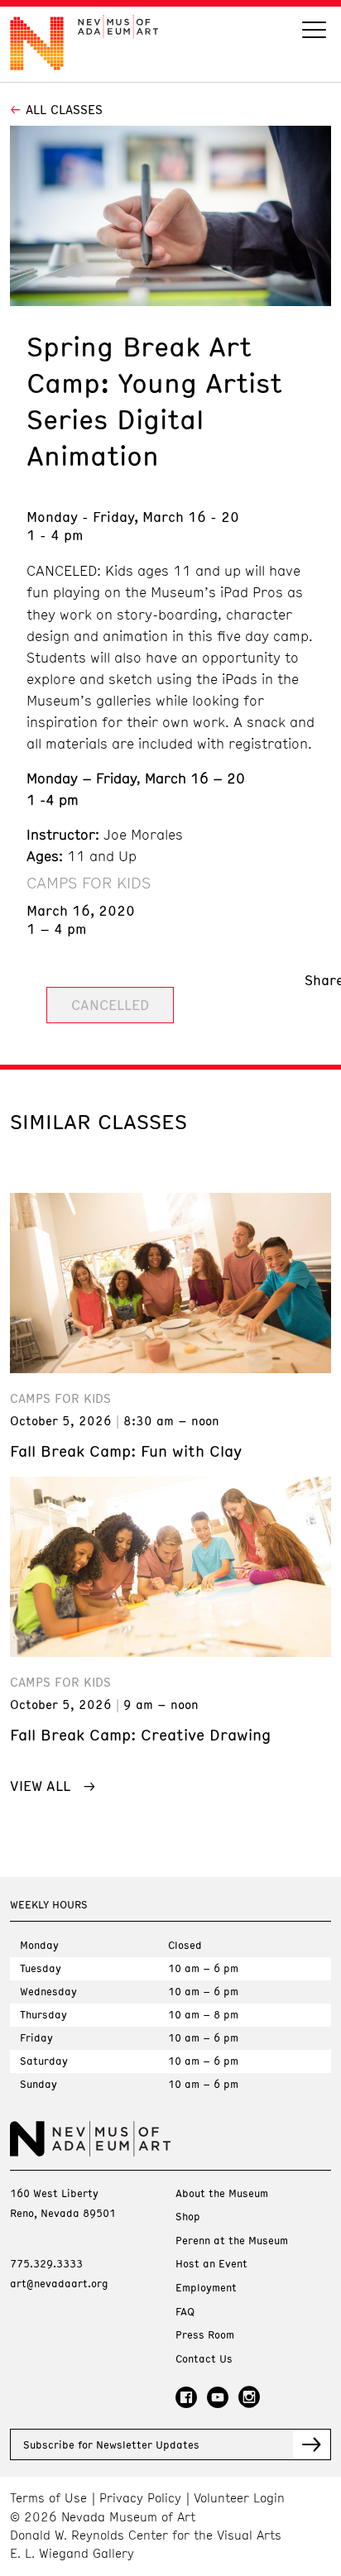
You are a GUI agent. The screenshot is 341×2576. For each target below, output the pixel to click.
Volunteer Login (239, 2498)
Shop (188, 2217)
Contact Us (204, 2359)
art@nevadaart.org (59, 2283)
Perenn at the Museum (232, 2241)
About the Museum (222, 2193)
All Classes (64, 109)
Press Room (205, 2335)
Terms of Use (48, 2498)
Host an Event (211, 2264)
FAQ (185, 2312)
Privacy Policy (140, 2498)
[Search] (314, 32)
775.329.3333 (46, 2263)
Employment (206, 2288)
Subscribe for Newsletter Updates (111, 2444)
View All (40, 1785)
